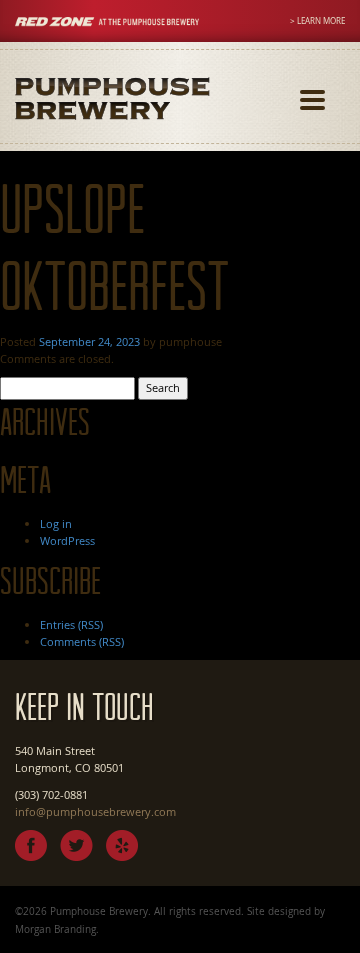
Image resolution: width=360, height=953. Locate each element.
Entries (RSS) (71, 624)
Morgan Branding (55, 929)
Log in (56, 523)
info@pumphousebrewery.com (95, 811)
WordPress (67, 540)
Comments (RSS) (82, 641)
